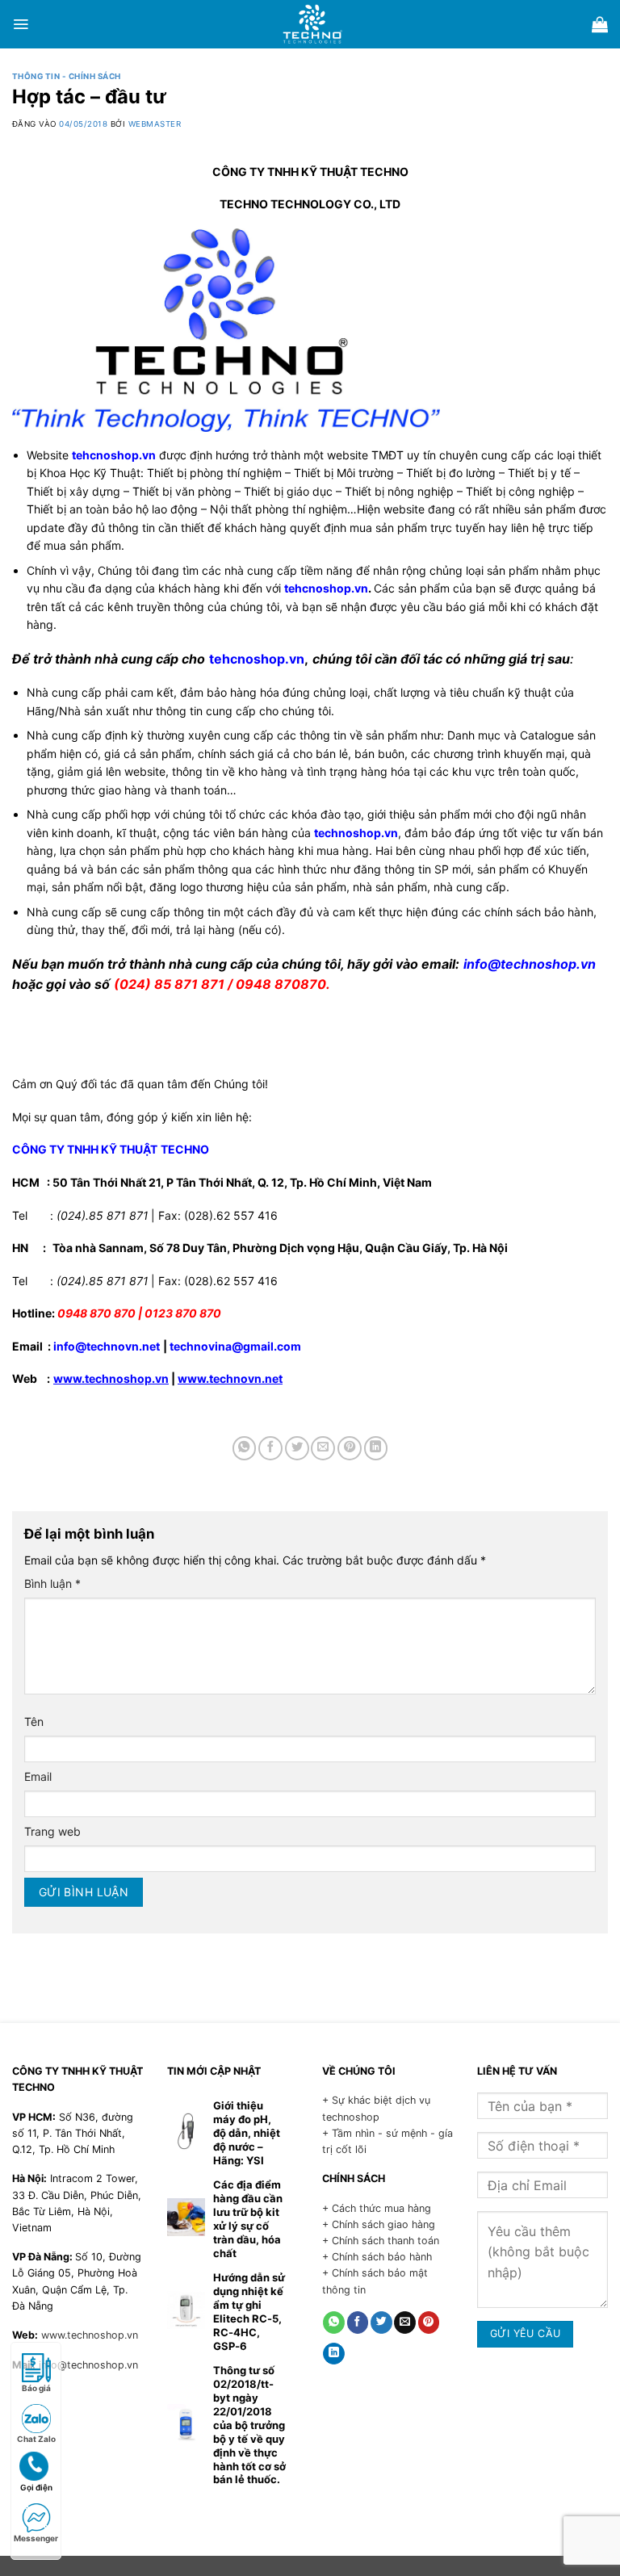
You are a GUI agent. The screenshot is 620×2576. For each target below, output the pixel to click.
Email (38, 1776)
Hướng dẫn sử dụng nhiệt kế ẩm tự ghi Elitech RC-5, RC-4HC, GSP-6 (249, 2312)
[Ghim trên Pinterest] (350, 1448)
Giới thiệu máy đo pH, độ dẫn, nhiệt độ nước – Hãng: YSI (247, 2133)
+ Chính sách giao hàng (379, 2224)
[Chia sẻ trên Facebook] (270, 1448)
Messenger (36, 2538)
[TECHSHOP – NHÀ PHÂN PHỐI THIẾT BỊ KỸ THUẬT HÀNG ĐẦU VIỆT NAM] (312, 24)
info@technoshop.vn (88, 2365)
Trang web (52, 1831)
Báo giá (36, 2388)
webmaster (155, 124)
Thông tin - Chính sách (67, 76)
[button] (21, 24)
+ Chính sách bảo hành (377, 2257)
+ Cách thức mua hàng (377, 2208)
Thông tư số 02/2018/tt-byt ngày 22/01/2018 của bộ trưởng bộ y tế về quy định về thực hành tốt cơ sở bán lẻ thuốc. (249, 2425)
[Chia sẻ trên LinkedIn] (376, 1448)
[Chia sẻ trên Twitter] (297, 1448)
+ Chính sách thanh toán (381, 2241)
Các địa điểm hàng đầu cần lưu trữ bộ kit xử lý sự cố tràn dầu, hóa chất (248, 2219)
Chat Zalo (36, 2439)
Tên (34, 1722)
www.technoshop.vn (111, 1378)
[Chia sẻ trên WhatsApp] (245, 1448)
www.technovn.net (230, 1378)
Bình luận (52, 1583)
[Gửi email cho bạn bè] (323, 1448)
